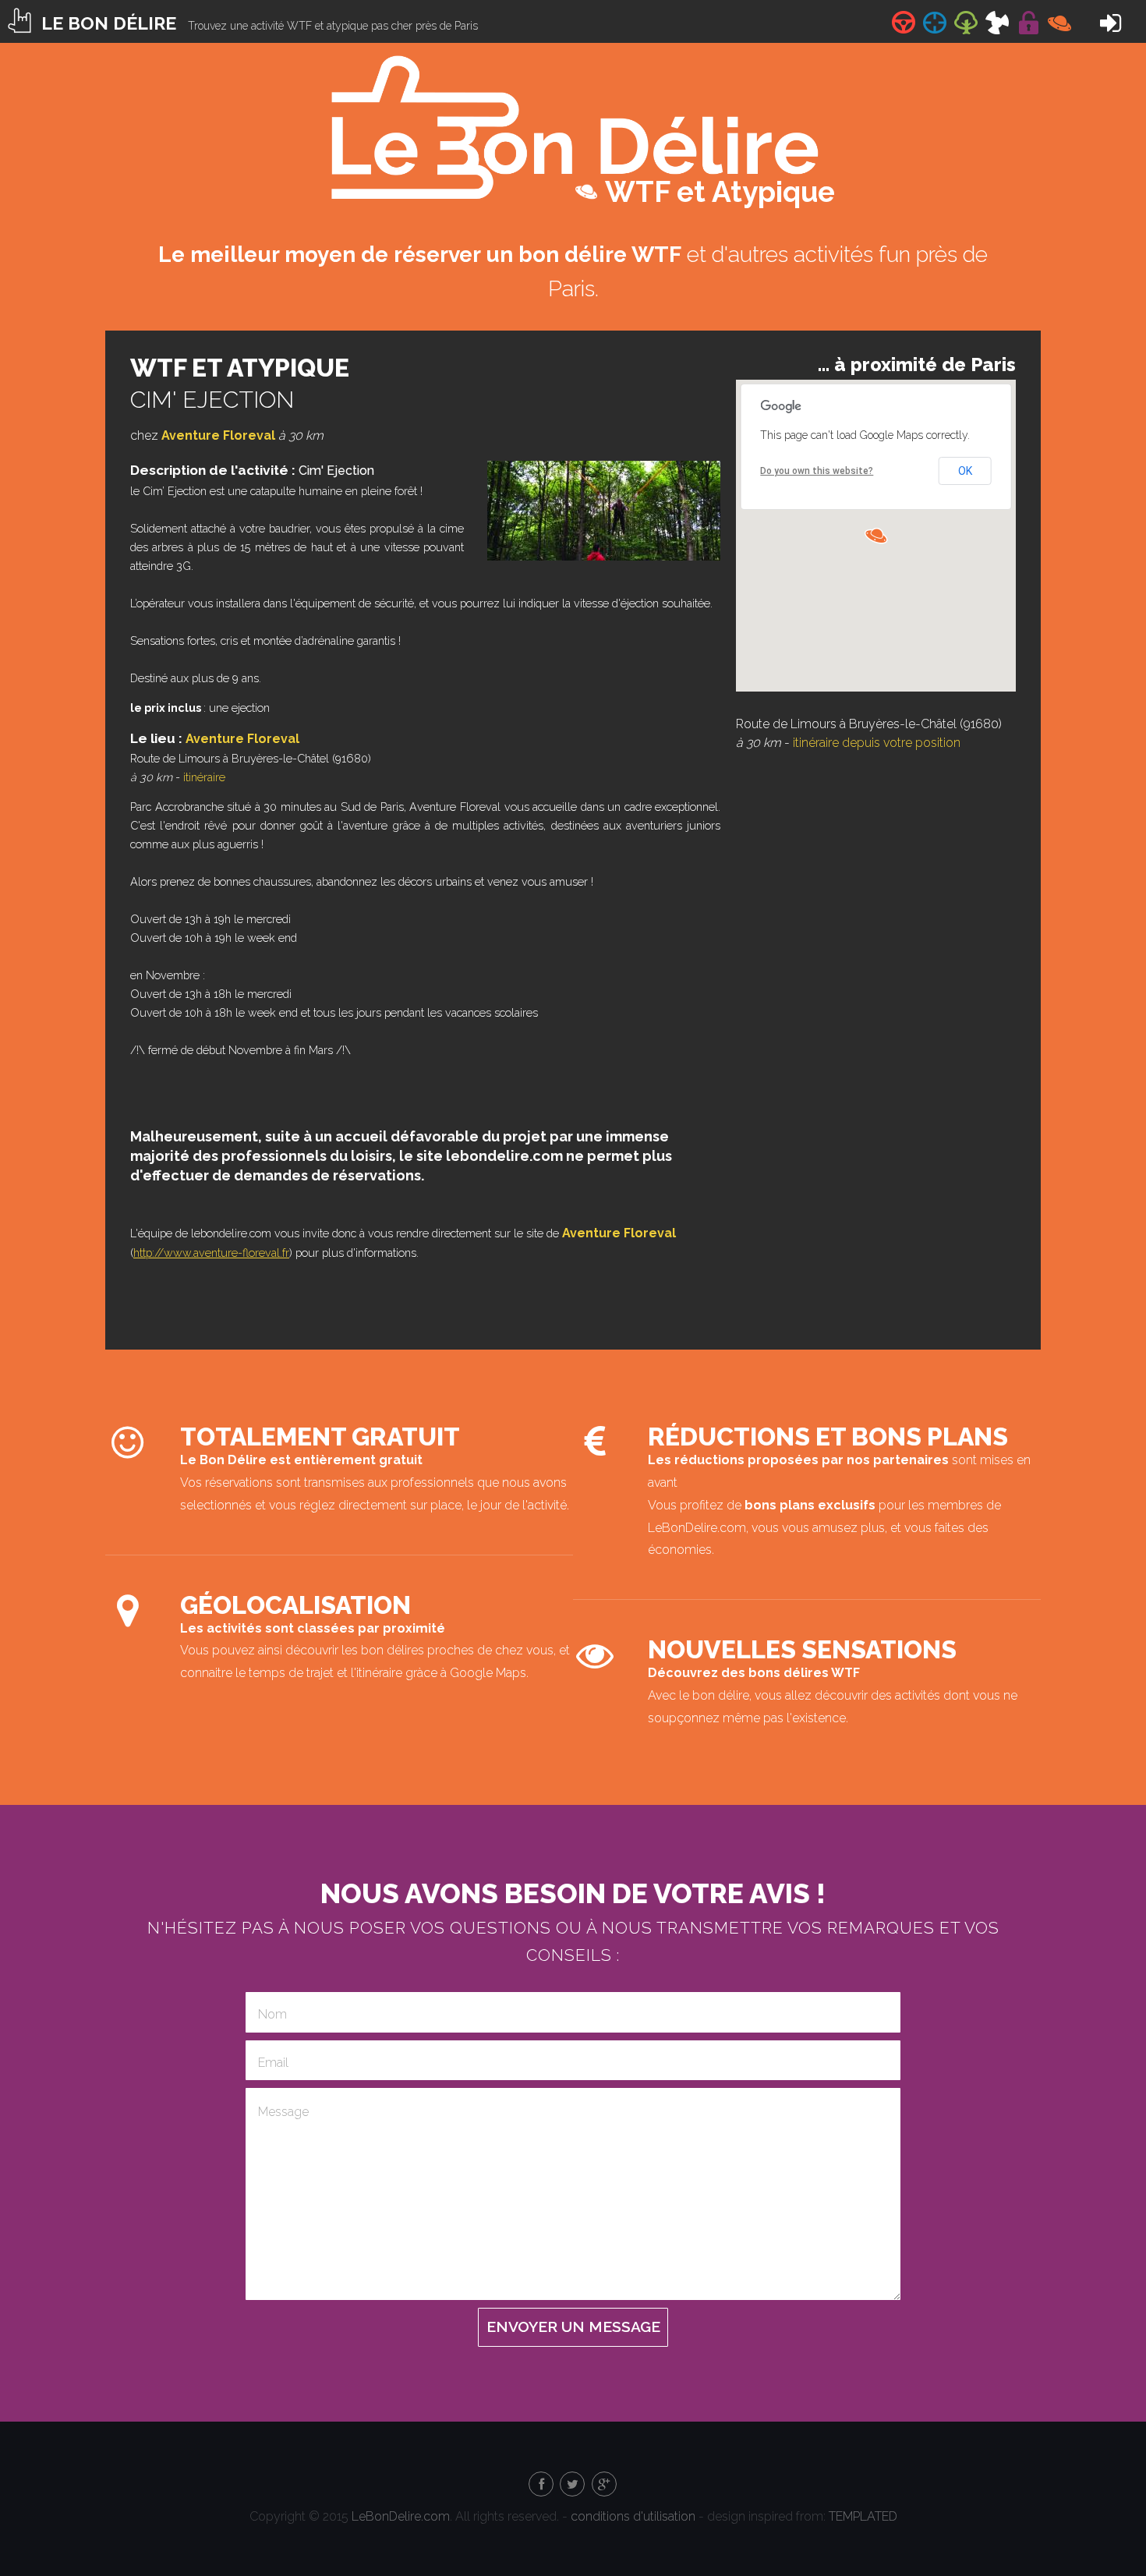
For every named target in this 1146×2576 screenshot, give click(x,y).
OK (965, 471)
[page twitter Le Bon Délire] (571, 2483)
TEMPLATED (863, 2516)
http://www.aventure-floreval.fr (211, 1253)
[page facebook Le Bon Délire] (540, 2483)
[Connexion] (1111, 28)
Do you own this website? (817, 471)
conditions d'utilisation (633, 2516)
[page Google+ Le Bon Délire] (603, 2483)
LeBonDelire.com (401, 2516)
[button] (876, 536)
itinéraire (204, 777)
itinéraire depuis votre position (877, 743)
